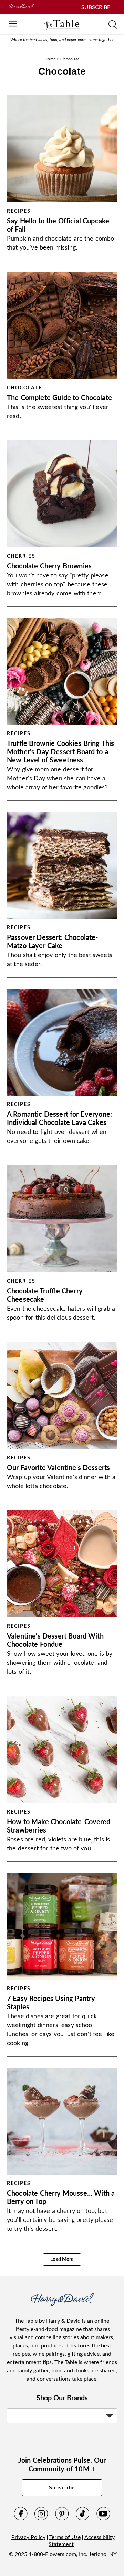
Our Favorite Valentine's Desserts (58, 1468)
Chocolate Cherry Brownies (49, 566)
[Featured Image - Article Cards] (62, 149)
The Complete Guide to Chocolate (59, 398)
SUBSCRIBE (96, 7)
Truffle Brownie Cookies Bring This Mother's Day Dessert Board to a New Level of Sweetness (60, 752)
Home (50, 59)
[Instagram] (41, 2519)
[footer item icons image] (62, 2304)
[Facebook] (21, 2519)
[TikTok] (83, 2519)
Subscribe (62, 2488)
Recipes (19, 211)
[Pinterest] (62, 2519)
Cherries (21, 556)
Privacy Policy (28, 2537)
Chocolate (24, 388)
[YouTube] (103, 2519)
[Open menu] (13, 24)
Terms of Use (65, 2537)
